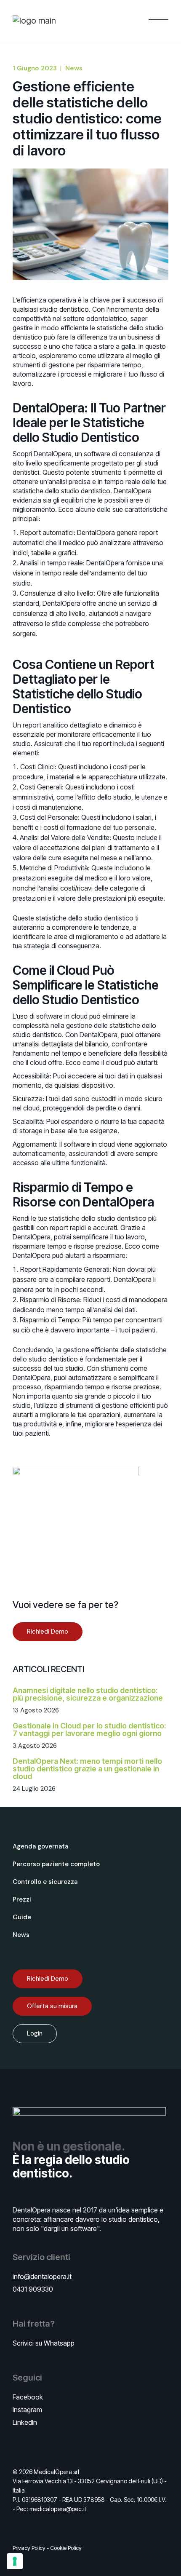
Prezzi (22, 1899)
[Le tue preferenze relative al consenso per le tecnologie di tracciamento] (15, 2561)
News (74, 68)
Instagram (27, 2410)
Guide (22, 1917)
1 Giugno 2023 (35, 68)
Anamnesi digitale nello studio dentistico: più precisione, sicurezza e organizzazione (88, 1694)
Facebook (28, 2397)
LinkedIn (25, 2422)
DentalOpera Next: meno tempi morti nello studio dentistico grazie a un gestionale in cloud (87, 1769)
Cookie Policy (66, 2548)
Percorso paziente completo (56, 1864)
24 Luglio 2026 (34, 1789)
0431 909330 (33, 2289)
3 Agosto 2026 (35, 1746)
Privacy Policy (29, 2548)
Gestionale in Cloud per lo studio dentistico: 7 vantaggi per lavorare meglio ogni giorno (89, 1729)
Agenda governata (40, 1846)
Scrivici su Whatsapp (44, 2343)
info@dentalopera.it (42, 2276)
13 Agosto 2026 (36, 1710)
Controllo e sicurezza (45, 1882)
